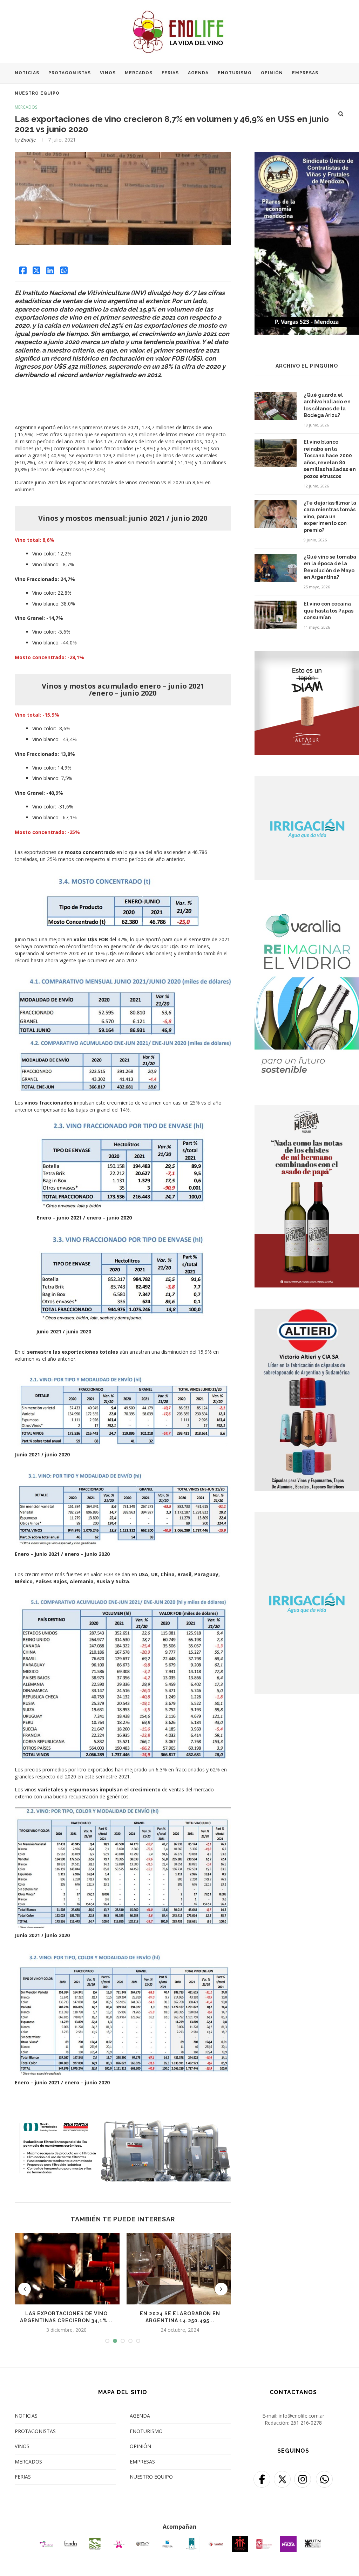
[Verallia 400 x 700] (307, 906)
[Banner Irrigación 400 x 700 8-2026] (307, 1516)
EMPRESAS (305, 73)
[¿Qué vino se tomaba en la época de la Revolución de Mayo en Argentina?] (276, 568)
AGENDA (198, 73)
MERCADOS (139, 73)
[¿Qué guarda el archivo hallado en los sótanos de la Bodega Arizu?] (276, 406)
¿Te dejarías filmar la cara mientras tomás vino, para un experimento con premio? (330, 517)
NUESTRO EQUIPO (37, 93)
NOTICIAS (27, 73)
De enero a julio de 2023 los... (66, 2314)
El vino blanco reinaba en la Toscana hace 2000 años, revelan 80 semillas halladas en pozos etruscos (330, 459)
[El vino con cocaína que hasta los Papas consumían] (276, 615)
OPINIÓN (272, 73)
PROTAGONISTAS (70, 73)
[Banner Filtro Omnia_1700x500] (123, 2121)
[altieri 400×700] (307, 1313)
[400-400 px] (307, 655)
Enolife (28, 140)
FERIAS (170, 73)
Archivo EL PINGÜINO (307, 366)
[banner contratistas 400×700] (307, 156)
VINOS (108, 73)
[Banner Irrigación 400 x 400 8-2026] (307, 781)
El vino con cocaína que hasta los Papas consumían (328, 611)
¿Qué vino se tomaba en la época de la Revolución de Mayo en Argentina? (330, 567)
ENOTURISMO (235, 73)
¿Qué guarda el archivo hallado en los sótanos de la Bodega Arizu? (327, 405)
